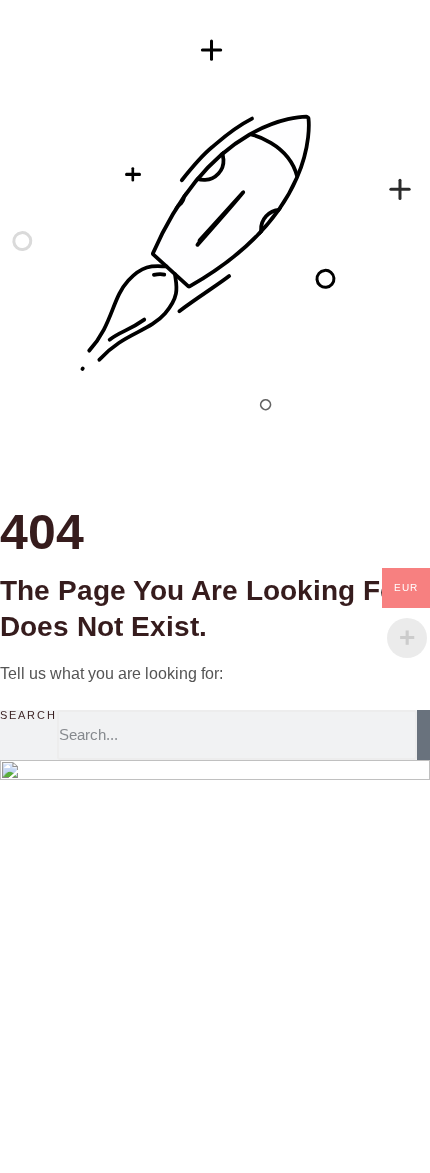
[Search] (423, 735)
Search (28, 715)
